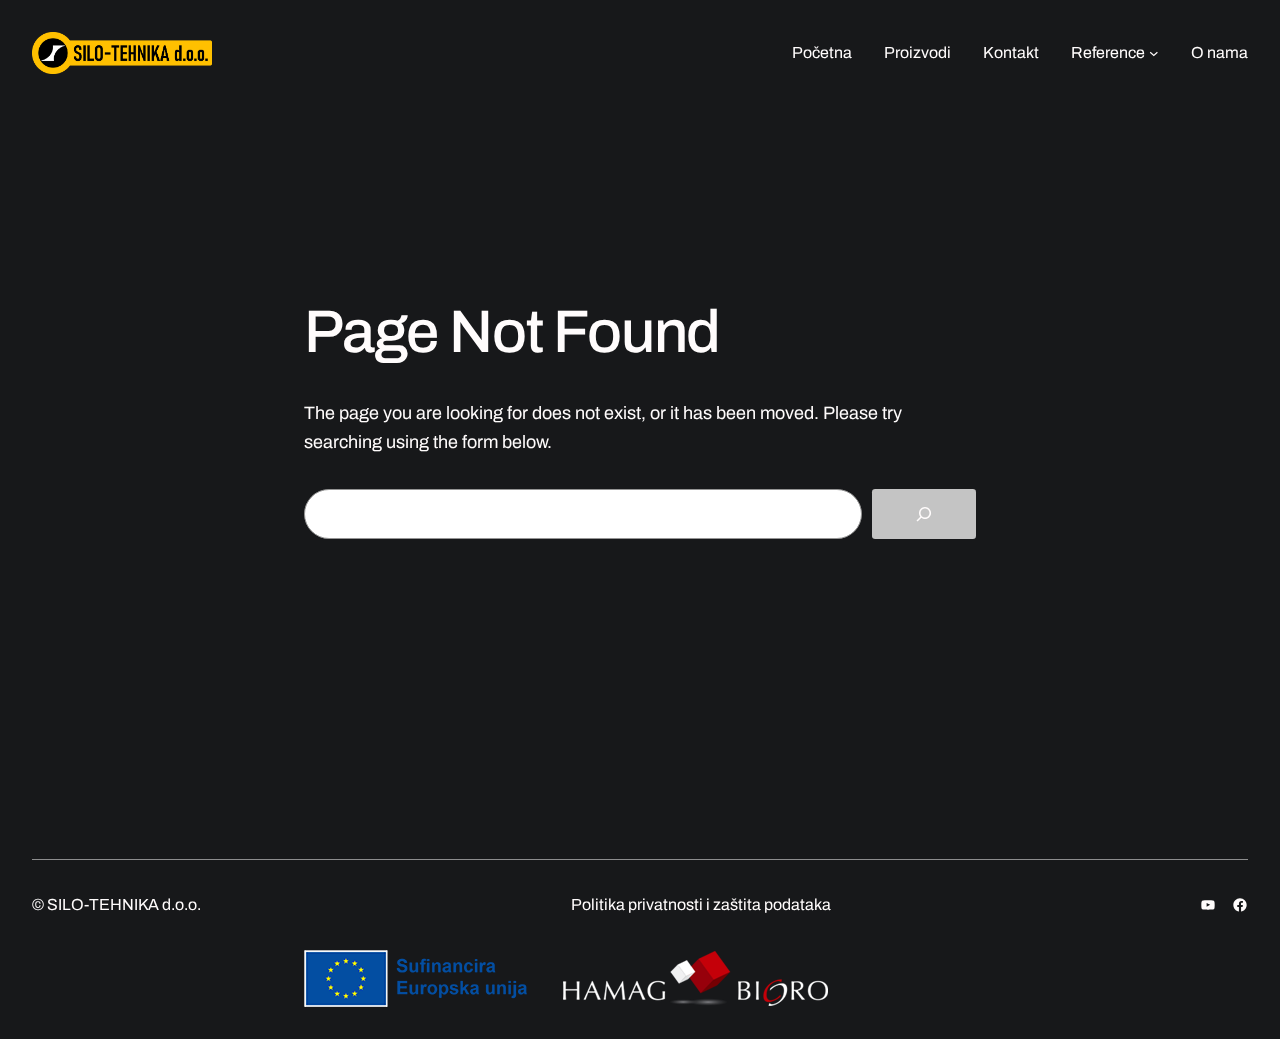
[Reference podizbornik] (1154, 53)
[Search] (924, 514)
